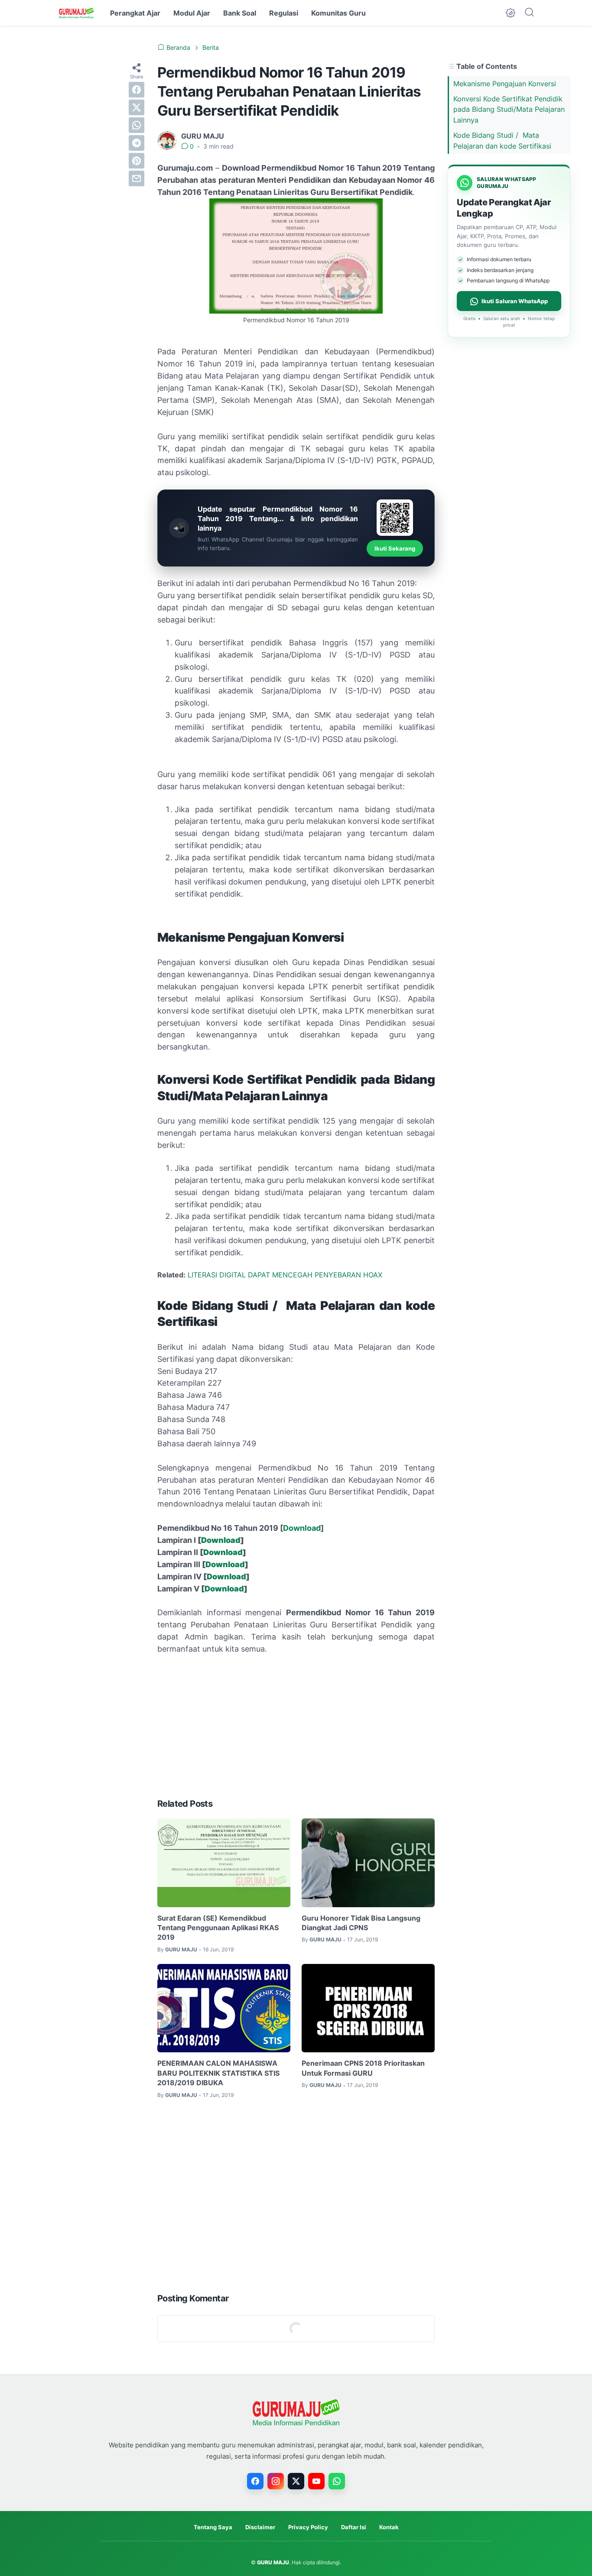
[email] (137, 178)
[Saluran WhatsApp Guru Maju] (337, 2481)
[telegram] (137, 143)
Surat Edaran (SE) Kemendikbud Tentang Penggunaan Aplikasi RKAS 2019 (218, 1928)
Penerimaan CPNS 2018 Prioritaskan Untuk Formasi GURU (363, 2068)
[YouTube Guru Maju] (316, 2481)
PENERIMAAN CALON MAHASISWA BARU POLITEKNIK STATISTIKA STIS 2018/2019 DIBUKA (218, 2073)
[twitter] (137, 107)
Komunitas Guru (338, 13)
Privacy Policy (308, 2527)
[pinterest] (137, 161)
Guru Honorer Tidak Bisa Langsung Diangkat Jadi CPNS (361, 1923)
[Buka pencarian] (529, 13)
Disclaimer (260, 2527)
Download (302, 1528)
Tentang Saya (213, 2527)
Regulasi (284, 13)
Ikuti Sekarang (395, 548)
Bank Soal (240, 13)
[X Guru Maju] (296, 2481)
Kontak (389, 2527)
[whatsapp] (137, 125)
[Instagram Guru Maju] (276, 2481)
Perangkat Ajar (135, 13)
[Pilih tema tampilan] (511, 13)
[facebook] (137, 90)
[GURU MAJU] (76, 13)
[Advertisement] (296, 1727)
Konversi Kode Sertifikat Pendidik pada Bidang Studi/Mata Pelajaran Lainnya (509, 110)
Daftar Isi (354, 2527)
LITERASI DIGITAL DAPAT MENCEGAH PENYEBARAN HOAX (285, 1275)
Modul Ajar (192, 13)
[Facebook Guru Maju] (255, 2481)
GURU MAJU (273, 2562)
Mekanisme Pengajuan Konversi (505, 84)
